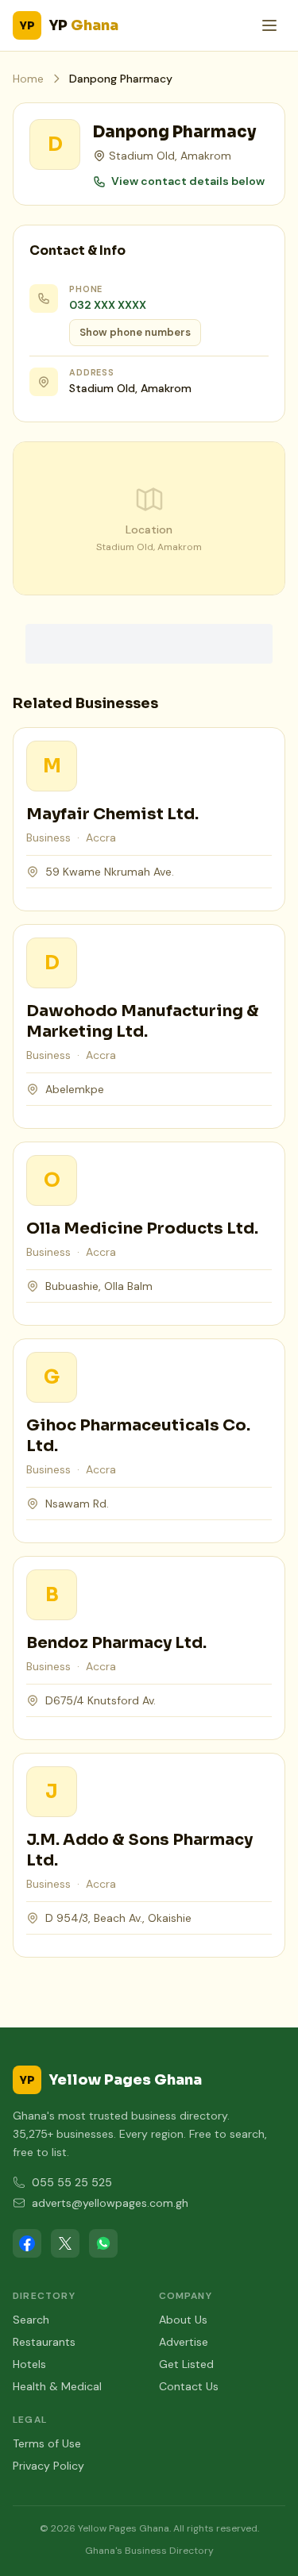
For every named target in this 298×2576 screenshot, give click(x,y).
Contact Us (189, 2386)
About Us (183, 2320)
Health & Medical (57, 2386)
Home (28, 79)
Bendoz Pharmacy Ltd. (116, 1643)
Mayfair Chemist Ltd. (112, 814)
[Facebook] (27, 2243)
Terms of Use (47, 2443)
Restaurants (44, 2342)
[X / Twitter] (65, 2243)
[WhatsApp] (103, 2243)
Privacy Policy (48, 2466)
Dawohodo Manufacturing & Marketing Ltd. (143, 1021)
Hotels (29, 2364)
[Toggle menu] (269, 25)
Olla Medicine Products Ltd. (142, 1228)
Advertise (184, 2342)
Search (31, 2320)
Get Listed (186, 2364)
